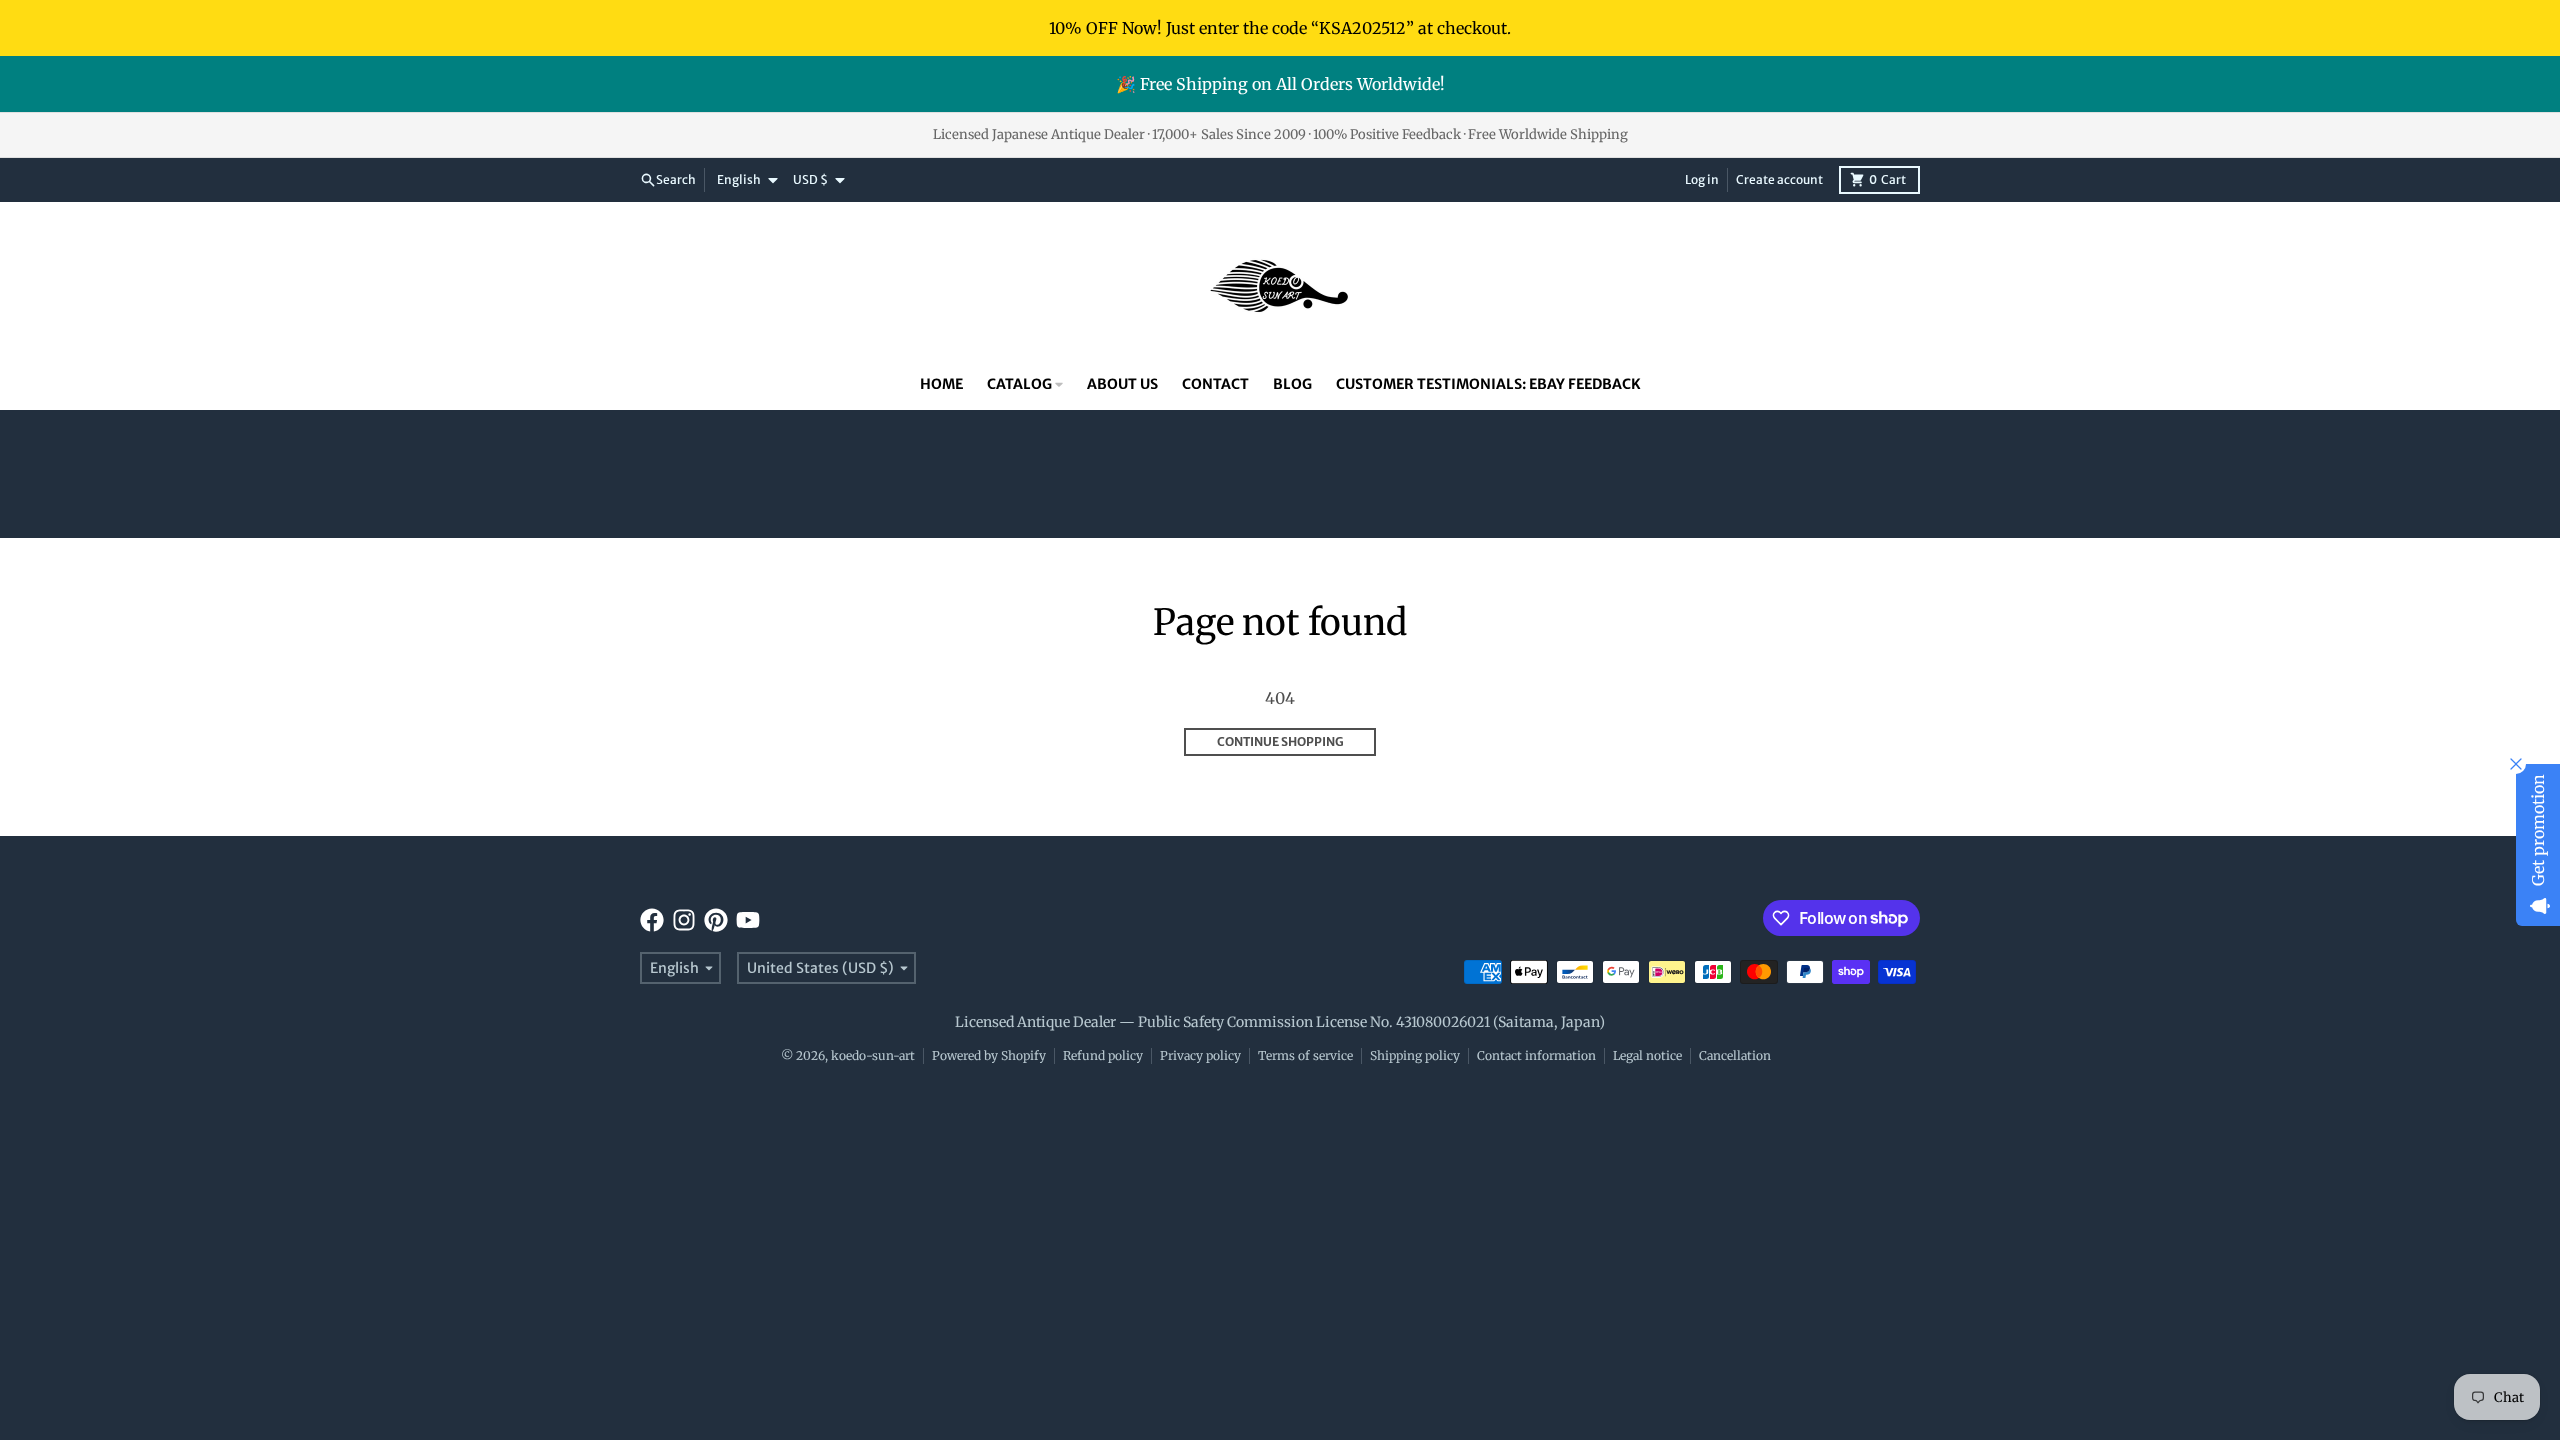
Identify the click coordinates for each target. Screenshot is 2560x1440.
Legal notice (1647, 1055)
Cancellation (1735, 1055)
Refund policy (1103, 1055)
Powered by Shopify (989, 1055)
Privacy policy (1200, 1055)
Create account (1779, 179)
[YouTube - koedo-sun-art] (748, 920)
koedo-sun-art (873, 1055)
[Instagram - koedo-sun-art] (684, 920)
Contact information (1536, 1055)
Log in (1702, 179)
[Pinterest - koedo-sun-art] (716, 920)
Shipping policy (1415, 1055)
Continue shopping (1280, 741)
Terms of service (1305, 1055)
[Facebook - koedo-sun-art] (652, 920)
